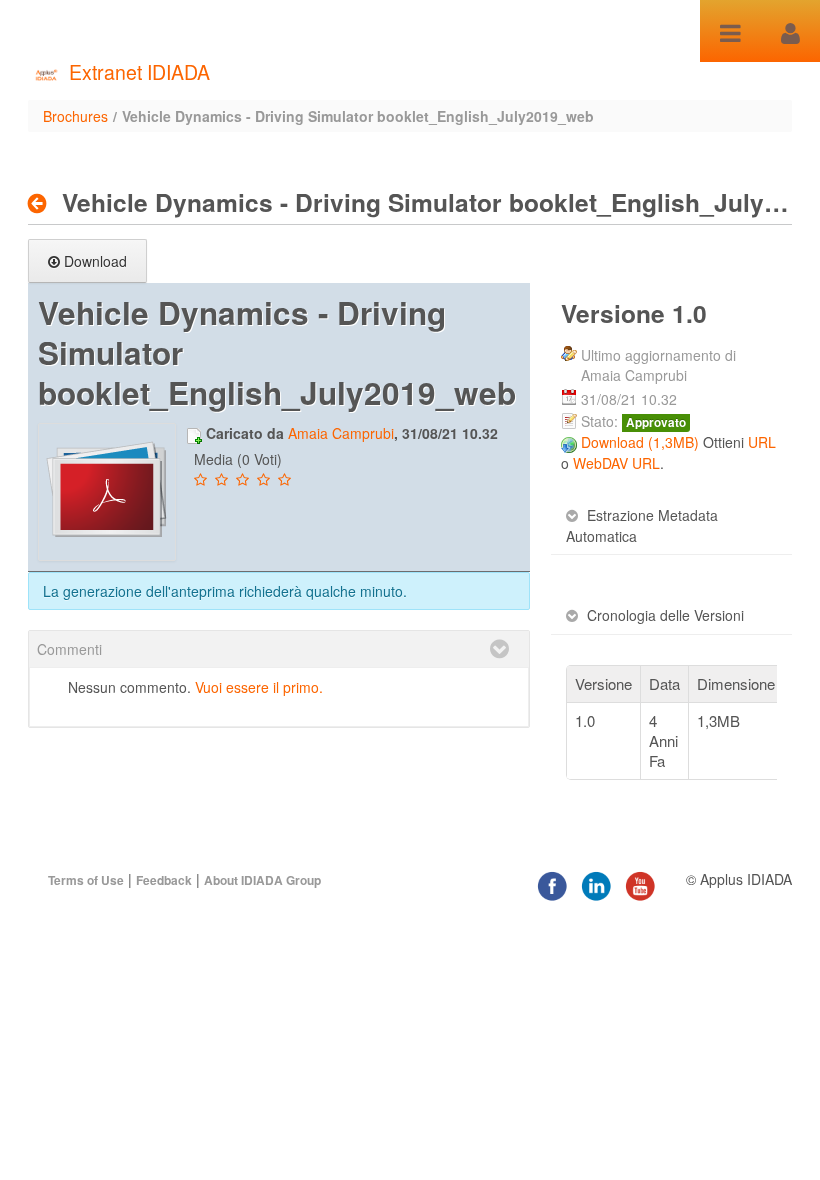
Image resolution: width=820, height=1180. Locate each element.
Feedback (164, 880)
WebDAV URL (616, 463)
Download (95, 261)
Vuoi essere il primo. (259, 687)
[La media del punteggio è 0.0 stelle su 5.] (202, 480)
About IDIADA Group (262, 880)
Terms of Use (86, 880)
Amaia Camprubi (341, 433)
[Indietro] (42, 203)
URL (762, 442)
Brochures (75, 116)
